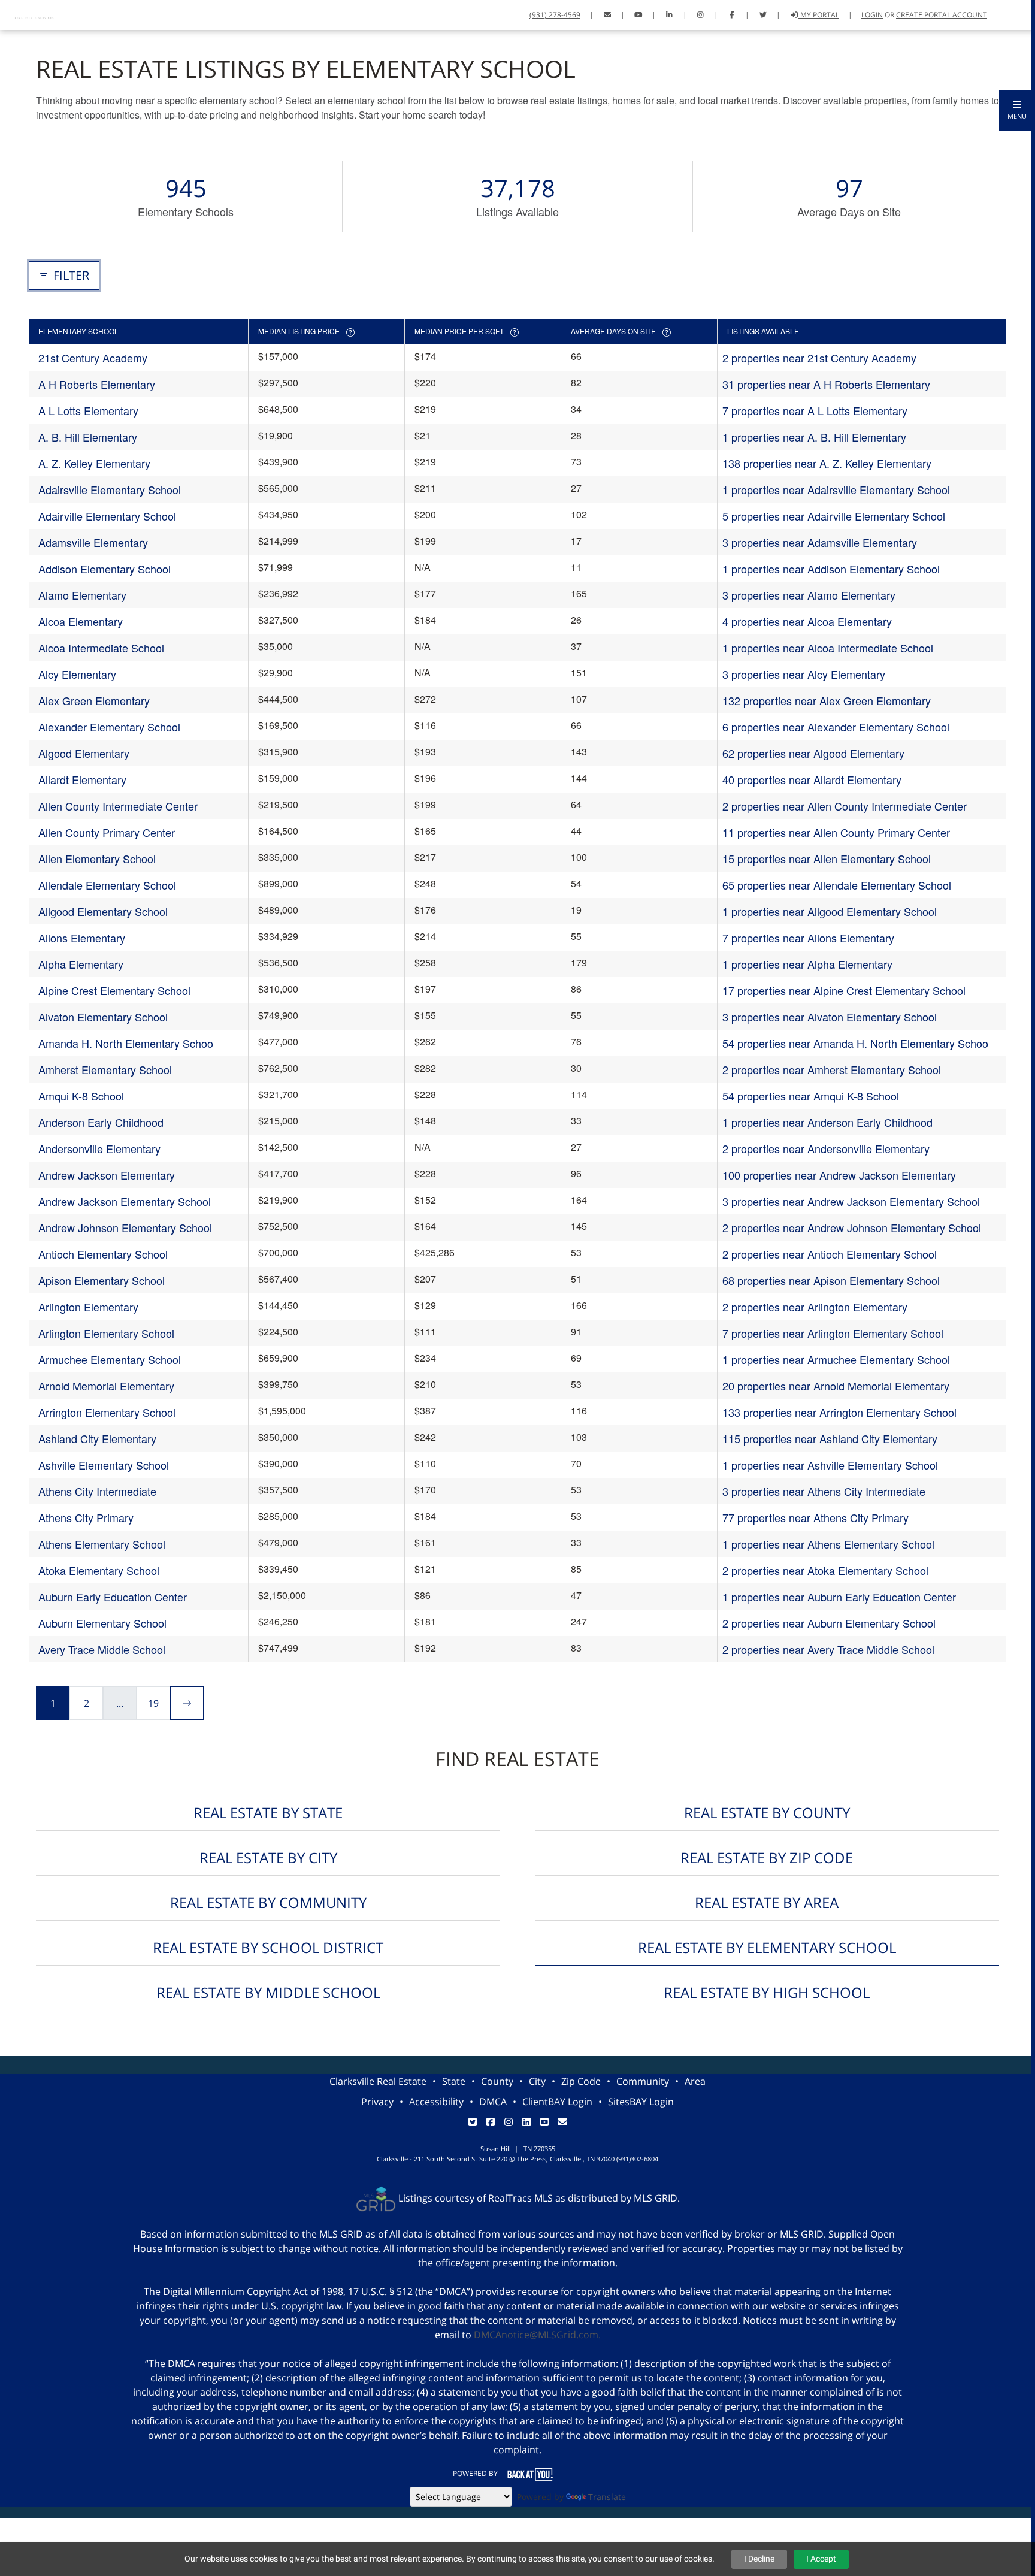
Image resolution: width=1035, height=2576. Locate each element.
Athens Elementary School (102, 1544)
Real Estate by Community (268, 1902)
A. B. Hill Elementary (88, 437)
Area (695, 2081)
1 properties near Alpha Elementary (807, 964)
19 (153, 1703)
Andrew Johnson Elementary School (125, 1227)
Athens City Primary (86, 1517)
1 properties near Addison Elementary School (831, 569)
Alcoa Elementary (81, 621)
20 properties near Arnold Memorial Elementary (836, 1386)
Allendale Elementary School (107, 885)
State (454, 2081)
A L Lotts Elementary (88, 410)
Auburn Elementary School (102, 1623)
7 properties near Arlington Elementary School (833, 1333)
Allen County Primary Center (107, 832)
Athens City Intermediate (97, 1491)
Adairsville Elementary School (110, 489)
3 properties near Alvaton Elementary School (830, 1017)
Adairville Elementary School (107, 516)
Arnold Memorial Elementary (106, 1386)
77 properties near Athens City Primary (815, 1517)
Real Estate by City (268, 1857)
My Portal (819, 15)
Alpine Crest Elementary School (114, 990)
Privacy (377, 2102)
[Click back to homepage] (36, 13)
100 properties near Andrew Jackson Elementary (839, 1175)
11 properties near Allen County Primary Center (836, 832)
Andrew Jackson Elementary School (125, 1201)
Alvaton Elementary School (103, 1017)
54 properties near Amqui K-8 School (811, 1096)
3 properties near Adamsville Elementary (820, 542)
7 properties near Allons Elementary (808, 938)
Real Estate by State (268, 1812)
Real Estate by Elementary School (767, 1947)
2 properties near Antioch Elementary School (830, 1254)
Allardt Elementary (82, 779)
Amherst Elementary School (105, 1069)
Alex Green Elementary (94, 700)
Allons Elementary (82, 938)
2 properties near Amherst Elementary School (832, 1069)
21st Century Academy (93, 358)
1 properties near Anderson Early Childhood (827, 1122)
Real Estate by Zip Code (767, 1857)
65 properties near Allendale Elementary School (837, 885)
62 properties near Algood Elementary (813, 753)
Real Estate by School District (268, 1947)
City (537, 2081)
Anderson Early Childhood (101, 1122)
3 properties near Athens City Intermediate (824, 1491)
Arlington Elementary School (106, 1333)
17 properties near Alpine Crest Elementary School (844, 990)
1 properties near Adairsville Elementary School (836, 489)
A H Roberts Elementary (97, 384)
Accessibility (436, 2102)
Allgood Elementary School (103, 911)
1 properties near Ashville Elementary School (830, 1465)
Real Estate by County (767, 1812)
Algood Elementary (84, 753)
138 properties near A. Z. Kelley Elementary (827, 463)
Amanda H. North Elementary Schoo (126, 1043)
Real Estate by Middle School (268, 1992)
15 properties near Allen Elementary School (827, 858)
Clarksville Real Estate (378, 2081)
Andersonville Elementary (99, 1148)
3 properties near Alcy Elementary (804, 674)
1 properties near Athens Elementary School (828, 1544)
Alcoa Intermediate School (101, 648)
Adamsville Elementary (93, 542)
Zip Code (581, 2081)
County (497, 2081)
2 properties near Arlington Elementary (815, 1307)
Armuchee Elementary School (110, 1359)
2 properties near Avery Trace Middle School (828, 1649)
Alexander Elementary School (109, 727)
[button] (1017, 110)
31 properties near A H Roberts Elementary (826, 384)
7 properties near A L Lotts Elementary (815, 410)
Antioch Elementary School (103, 1254)
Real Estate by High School (767, 1992)
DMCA (493, 2102)
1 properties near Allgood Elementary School (830, 911)
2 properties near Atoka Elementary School (825, 1570)
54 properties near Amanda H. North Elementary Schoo (855, 1043)
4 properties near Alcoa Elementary (807, 621)
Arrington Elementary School (107, 1412)
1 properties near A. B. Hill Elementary (814, 437)
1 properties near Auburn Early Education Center (839, 1597)
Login (872, 15)
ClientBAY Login (557, 2102)
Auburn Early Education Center (113, 1597)
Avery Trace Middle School (102, 1649)
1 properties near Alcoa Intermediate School (828, 648)
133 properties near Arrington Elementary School (839, 1412)
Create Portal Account (942, 15)
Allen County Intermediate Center (118, 806)
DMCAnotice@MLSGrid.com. (537, 2335)
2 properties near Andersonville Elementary (826, 1148)
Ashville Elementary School (104, 1465)
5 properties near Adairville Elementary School (834, 516)
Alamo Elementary (82, 595)
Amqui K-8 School (81, 1096)
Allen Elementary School (97, 858)
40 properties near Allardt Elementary (812, 779)
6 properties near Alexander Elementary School (836, 727)
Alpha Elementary (81, 964)
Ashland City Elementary (97, 1438)
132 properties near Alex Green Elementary (827, 700)
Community (643, 2081)
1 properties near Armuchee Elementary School (836, 1359)
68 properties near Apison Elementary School (831, 1280)
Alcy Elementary (77, 674)
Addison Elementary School (105, 569)
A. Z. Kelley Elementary (94, 463)
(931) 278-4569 (555, 15)
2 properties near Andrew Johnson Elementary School (852, 1227)
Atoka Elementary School (99, 1570)
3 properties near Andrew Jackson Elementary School (851, 1201)
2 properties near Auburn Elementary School (829, 1623)
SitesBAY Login (641, 2102)
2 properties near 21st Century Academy (819, 358)
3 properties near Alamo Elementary (809, 595)
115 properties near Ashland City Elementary (830, 1438)
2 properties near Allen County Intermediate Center (845, 806)
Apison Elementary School (102, 1280)
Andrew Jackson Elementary (107, 1175)
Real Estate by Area (767, 1902)
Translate (607, 2497)
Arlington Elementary (88, 1307)
